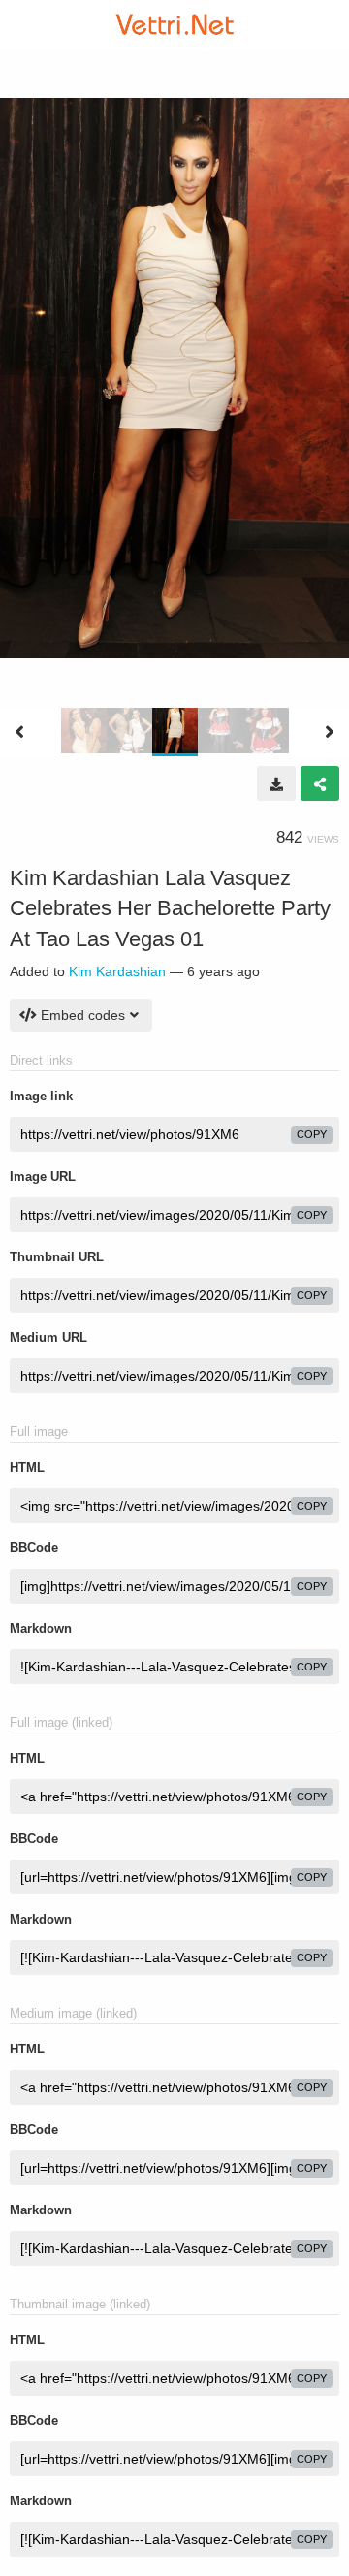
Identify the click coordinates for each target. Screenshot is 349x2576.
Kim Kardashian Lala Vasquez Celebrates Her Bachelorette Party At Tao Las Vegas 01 (170, 908)
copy (312, 1134)
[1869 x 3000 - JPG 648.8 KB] (276, 783)
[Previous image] (19, 732)
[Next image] (330, 732)
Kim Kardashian (117, 971)
